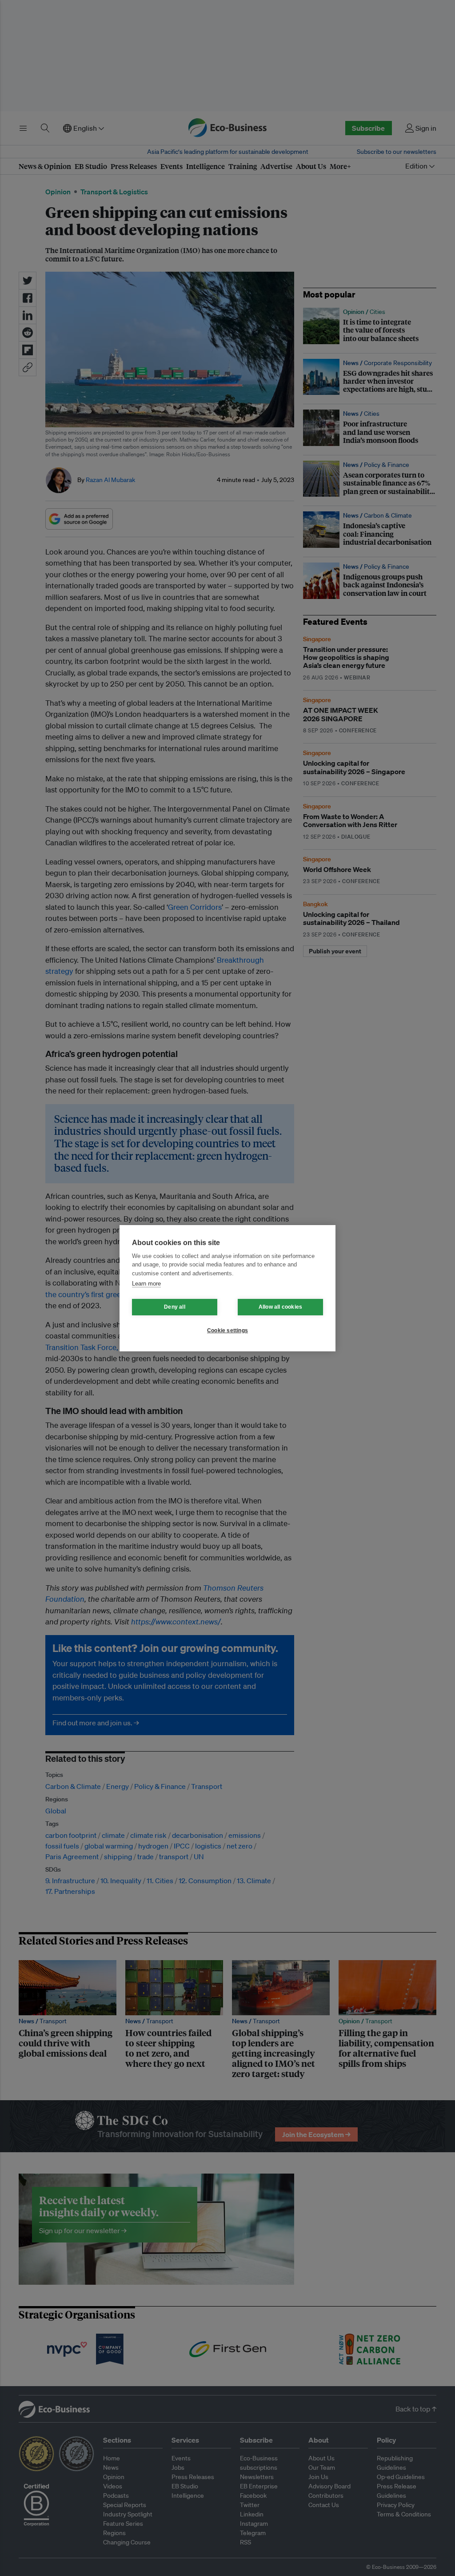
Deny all (175, 1307)
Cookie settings (227, 1330)
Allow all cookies (280, 1307)
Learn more (146, 1284)
